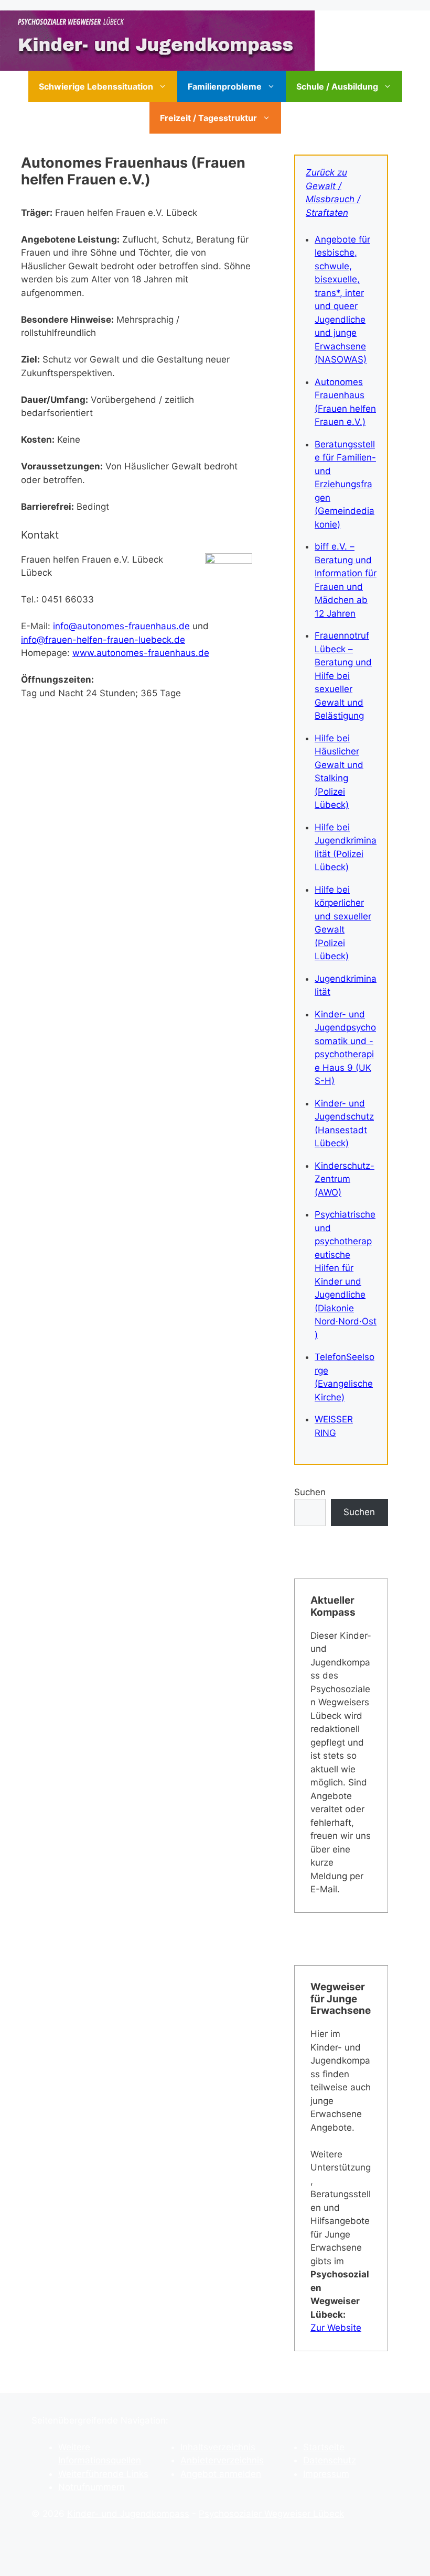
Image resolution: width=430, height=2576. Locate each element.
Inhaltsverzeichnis (218, 2447)
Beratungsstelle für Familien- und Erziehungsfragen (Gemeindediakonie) (345, 484)
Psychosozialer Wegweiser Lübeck (271, 2514)
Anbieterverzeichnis (222, 2460)
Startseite (324, 2447)
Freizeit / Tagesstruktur (208, 118)
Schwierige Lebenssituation (96, 86)
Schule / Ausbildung (337, 86)
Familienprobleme (225, 86)
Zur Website (336, 2328)
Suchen (310, 1492)
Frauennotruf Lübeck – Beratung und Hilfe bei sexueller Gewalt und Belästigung (343, 676)
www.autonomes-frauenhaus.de (141, 653)
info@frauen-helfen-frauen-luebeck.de (103, 640)
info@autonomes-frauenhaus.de (121, 626)
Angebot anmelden (221, 2474)
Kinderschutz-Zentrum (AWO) (345, 1179)
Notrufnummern (92, 2487)
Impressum (326, 2474)
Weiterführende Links (103, 2474)
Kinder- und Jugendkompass (128, 2514)
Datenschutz (330, 2460)
